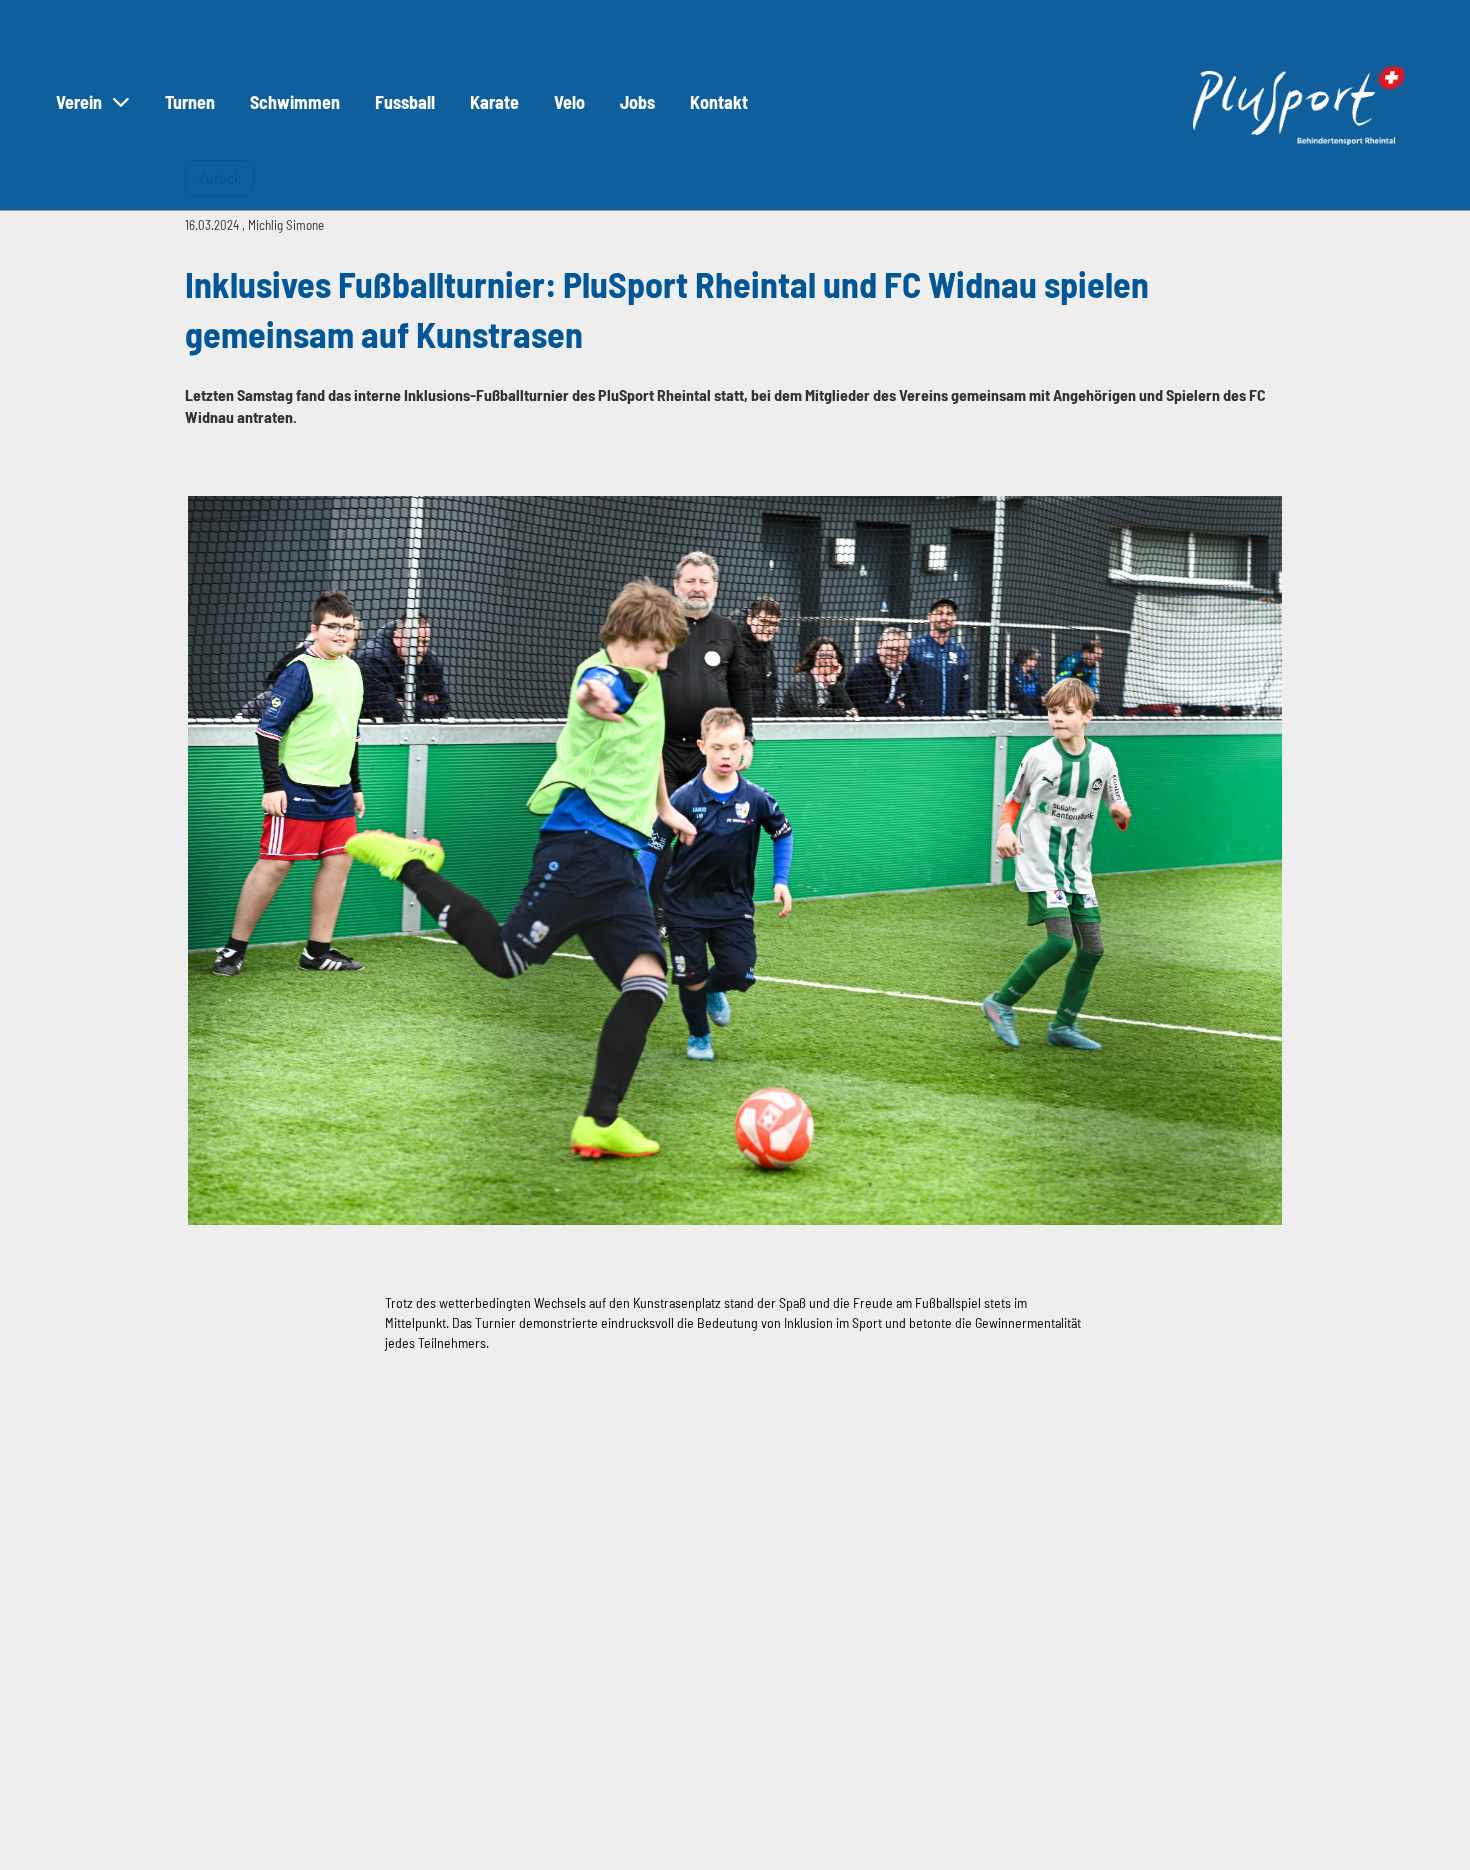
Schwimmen (295, 102)
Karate (494, 102)
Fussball (405, 102)
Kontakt (719, 102)
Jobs (637, 102)
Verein (79, 102)
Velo (569, 102)
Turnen (190, 102)
